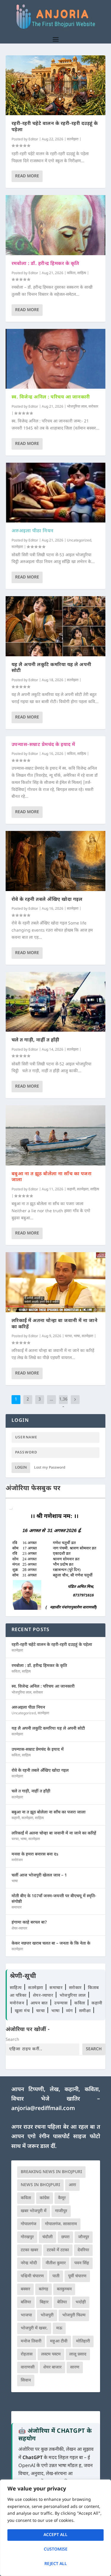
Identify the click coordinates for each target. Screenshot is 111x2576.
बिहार (44, 2302)
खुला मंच (23, 2011)
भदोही (81, 2302)
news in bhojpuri (40, 2185)
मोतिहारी (83, 2341)
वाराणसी (28, 2367)
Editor (33, 139)
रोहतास (27, 2354)
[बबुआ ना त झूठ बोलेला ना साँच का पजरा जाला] (56, 1135)
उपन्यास (61, 2003)
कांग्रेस (45, 2198)
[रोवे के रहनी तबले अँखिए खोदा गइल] (56, 861)
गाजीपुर (61, 2211)
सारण (75, 2367)
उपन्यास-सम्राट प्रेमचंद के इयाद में (43, 745)
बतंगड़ (44, 2289)
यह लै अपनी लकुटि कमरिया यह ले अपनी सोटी (52, 668)
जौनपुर (84, 2237)
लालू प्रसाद (78, 2354)
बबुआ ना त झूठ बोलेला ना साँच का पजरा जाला (52, 1177)
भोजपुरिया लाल (77, 407)
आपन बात (39, 2003)
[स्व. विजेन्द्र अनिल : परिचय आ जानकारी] (56, 359)
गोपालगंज (29, 2224)
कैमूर (62, 2198)
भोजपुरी (47, 2315)
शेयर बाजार (52, 2367)
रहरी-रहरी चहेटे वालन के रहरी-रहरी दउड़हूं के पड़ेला (55, 127)
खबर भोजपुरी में (34, 2211)
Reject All (56, 2564)
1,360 (63, 1404)
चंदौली (48, 2237)
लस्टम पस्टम (51, 2354)
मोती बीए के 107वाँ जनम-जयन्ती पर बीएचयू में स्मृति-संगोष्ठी (54, 1899)
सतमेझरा (73, 139)
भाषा (77, 1336)
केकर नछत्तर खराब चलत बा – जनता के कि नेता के (51, 1944)
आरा (72, 2185)
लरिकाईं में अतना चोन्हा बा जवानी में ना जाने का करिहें (55, 1324)
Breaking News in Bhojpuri (51, 2172)
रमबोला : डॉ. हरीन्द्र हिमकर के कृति (45, 264)
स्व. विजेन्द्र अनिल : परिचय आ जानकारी (51, 397)
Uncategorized (79, 541)
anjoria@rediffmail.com (43, 2109)
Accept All (55, 2535)
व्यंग (70, 2011)
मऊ (59, 2328)
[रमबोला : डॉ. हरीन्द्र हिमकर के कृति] (56, 225)
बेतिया (62, 2302)
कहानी (71, 1189)
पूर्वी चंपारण (77, 2276)
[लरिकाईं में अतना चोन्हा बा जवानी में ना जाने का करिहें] (56, 1282)
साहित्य (82, 273)
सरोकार (93, 407)
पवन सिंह (82, 2263)
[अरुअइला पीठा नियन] (56, 493)
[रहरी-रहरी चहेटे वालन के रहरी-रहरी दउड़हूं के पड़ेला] (56, 85)
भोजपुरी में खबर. (34, 2328)
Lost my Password (50, 1468)
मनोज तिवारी (31, 2341)
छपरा (65, 2237)
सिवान (26, 2380)
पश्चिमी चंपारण (32, 2276)
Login (21, 1468)
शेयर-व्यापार (19, 1929)
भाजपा (26, 2315)
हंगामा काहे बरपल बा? (29, 1923)
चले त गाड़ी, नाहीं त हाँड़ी (36, 1040)
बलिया (26, 2302)
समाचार (17, 1908)
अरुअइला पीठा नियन (33, 531)
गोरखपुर (27, 2237)
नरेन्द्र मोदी (29, 2263)
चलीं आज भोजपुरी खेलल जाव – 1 (39, 1875)
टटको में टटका (58, 2250)
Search (12, 2040)
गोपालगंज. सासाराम (61, 2224)
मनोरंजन (17, 1860)
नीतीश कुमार (56, 2263)
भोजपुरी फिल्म (74, 2315)
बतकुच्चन (64, 2289)
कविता (71, 273)
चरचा (68, 1336)
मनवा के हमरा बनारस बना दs (35, 1854)
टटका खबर (29, 2250)
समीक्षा (86, 2011)
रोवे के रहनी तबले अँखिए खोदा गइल (47, 900)
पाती (56, 2276)
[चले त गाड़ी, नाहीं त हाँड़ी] (56, 1002)
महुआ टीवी (59, 2341)
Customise (56, 2550)
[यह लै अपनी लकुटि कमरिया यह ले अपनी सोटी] (56, 626)
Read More (27, 176)
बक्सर (25, 2289)
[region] (55, 2528)
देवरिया (83, 2250)
